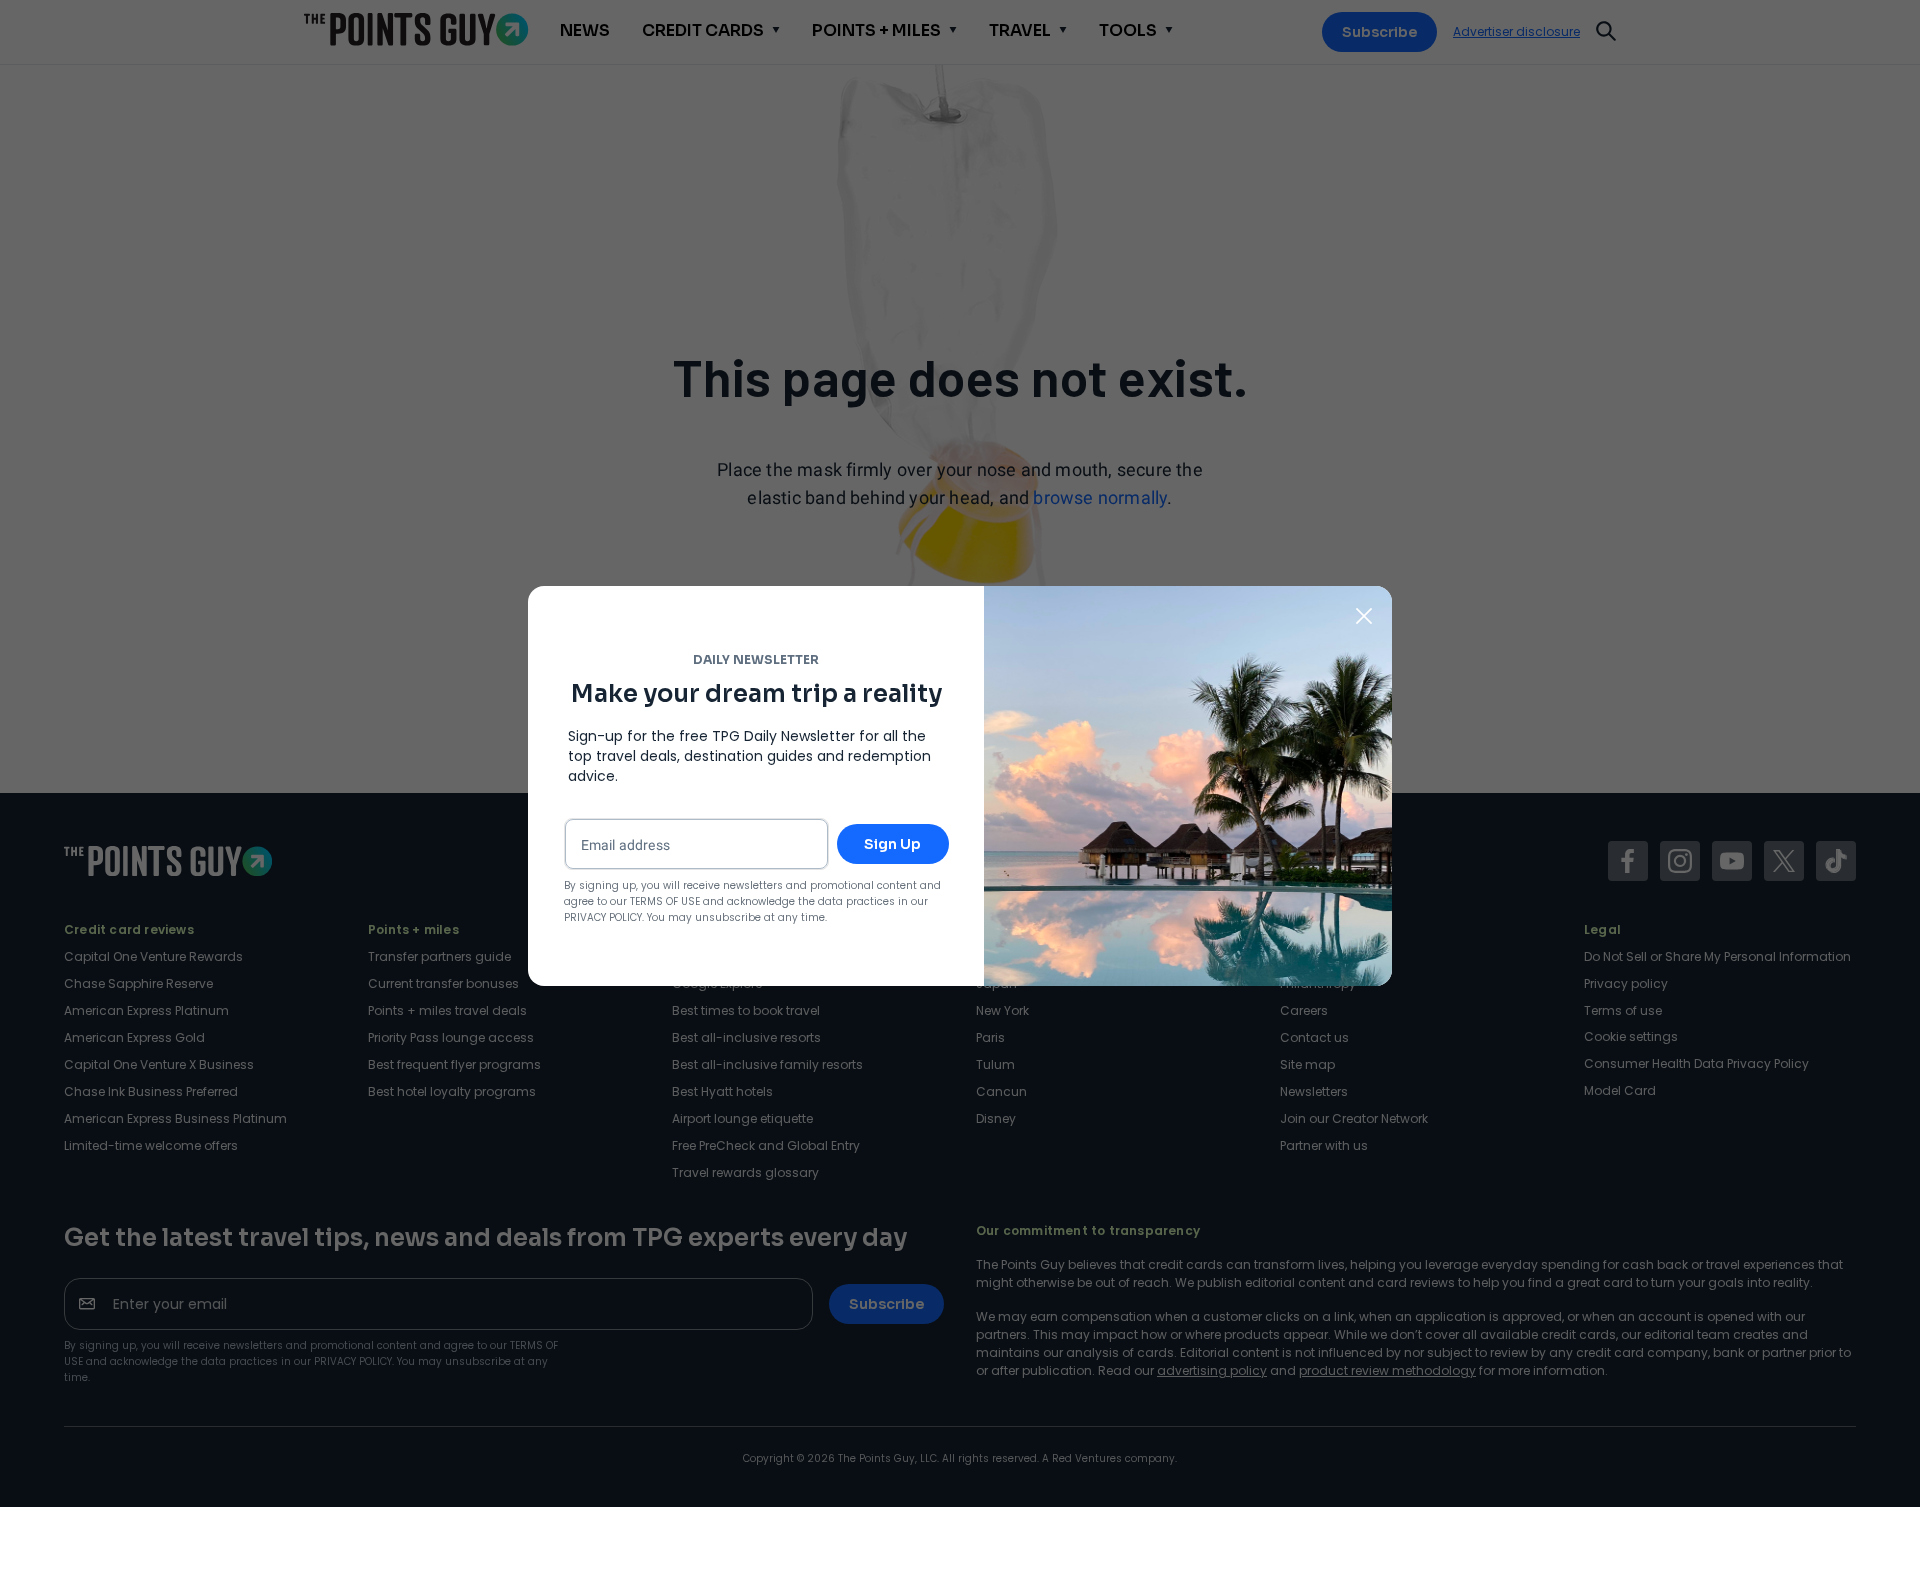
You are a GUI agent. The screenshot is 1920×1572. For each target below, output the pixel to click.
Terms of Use (665, 901)
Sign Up (892, 844)
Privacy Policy (603, 917)
